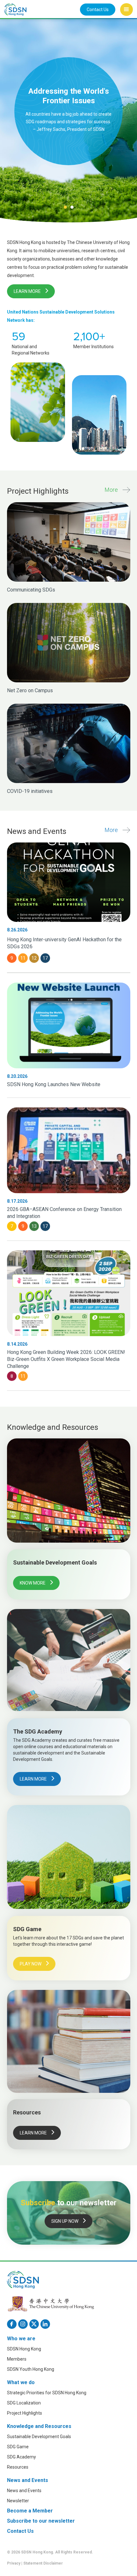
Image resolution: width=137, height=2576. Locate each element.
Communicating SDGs (31, 590)
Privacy (14, 2563)
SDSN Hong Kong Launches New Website (54, 1084)
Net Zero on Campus (30, 690)
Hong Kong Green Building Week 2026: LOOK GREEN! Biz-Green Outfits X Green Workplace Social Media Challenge (66, 1359)
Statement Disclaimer (43, 2563)
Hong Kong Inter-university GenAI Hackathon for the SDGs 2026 (64, 943)
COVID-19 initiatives (30, 791)
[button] (126, 10)
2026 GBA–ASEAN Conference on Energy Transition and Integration (64, 1213)
